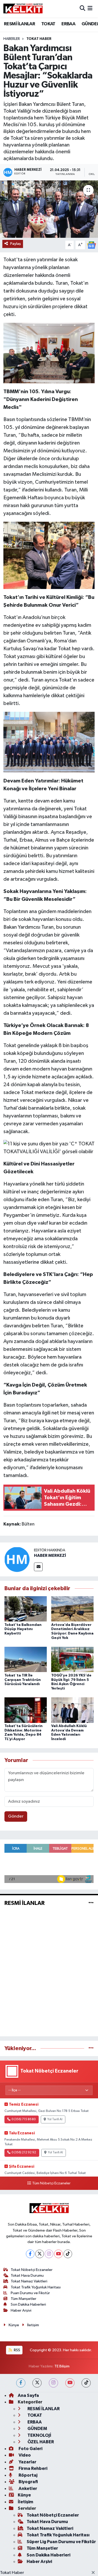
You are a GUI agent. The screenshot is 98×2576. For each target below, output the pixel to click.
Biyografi (28, 2482)
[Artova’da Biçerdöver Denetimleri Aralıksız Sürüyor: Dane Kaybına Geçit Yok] (72, 1609)
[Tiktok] (68, 2254)
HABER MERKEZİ (50, 1556)
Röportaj (28, 2475)
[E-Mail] (38, 1567)
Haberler (12, 39)
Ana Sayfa (28, 2395)
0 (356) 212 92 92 (24, 2153)
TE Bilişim (62, 2366)
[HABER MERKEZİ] (17, 1559)
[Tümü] (91, 2048)
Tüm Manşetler (24, 2299)
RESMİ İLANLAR (19, 24)
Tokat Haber (12, 2573)
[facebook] (21, 2383)
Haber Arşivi (21, 2310)
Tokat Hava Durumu (27, 2276)
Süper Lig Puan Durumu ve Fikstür (61, 2542)
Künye (14, 2325)
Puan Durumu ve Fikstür (30, 2293)
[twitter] (37, 2383)
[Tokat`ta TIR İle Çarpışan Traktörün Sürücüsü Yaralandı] (26, 1659)
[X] (40, 2254)
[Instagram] (49, 2254)
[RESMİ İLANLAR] (91, 1903)
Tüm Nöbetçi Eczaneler (51, 2183)
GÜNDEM (37, 2429)
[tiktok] (86, 2383)
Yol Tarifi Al (55, 2119)
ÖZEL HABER (40, 2442)
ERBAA (68, 24)
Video (24, 2455)
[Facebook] (30, 2254)
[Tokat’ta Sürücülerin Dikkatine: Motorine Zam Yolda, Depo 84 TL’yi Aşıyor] (26, 1710)
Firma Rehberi (33, 2468)
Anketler (27, 2489)
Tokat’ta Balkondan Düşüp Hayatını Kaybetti (23, 1629)
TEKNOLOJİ (39, 2435)
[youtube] (70, 2383)
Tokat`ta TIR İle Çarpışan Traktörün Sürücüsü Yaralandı (23, 1680)
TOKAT (48, 24)
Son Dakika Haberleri (28, 2304)
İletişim (33, 2325)
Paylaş (16, 244)
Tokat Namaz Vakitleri (29, 2281)
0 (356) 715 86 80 (24, 2119)
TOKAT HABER (39, 39)
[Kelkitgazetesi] (23, 9)
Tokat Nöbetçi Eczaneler (32, 2270)
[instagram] (53, 2383)
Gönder (16, 1816)
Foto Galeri (30, 2449)
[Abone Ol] (91, 245)
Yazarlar (27, 2462)
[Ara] (82, 9)
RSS (17, 2350)
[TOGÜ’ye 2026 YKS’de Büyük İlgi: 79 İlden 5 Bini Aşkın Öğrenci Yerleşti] (72, 1659)
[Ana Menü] (90, 9)
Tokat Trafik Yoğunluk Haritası (36, 2287)
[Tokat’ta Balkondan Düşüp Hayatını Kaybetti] (26, 1609)
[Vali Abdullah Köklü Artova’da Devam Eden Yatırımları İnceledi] (72, 1710)
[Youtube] (58, 2254)
